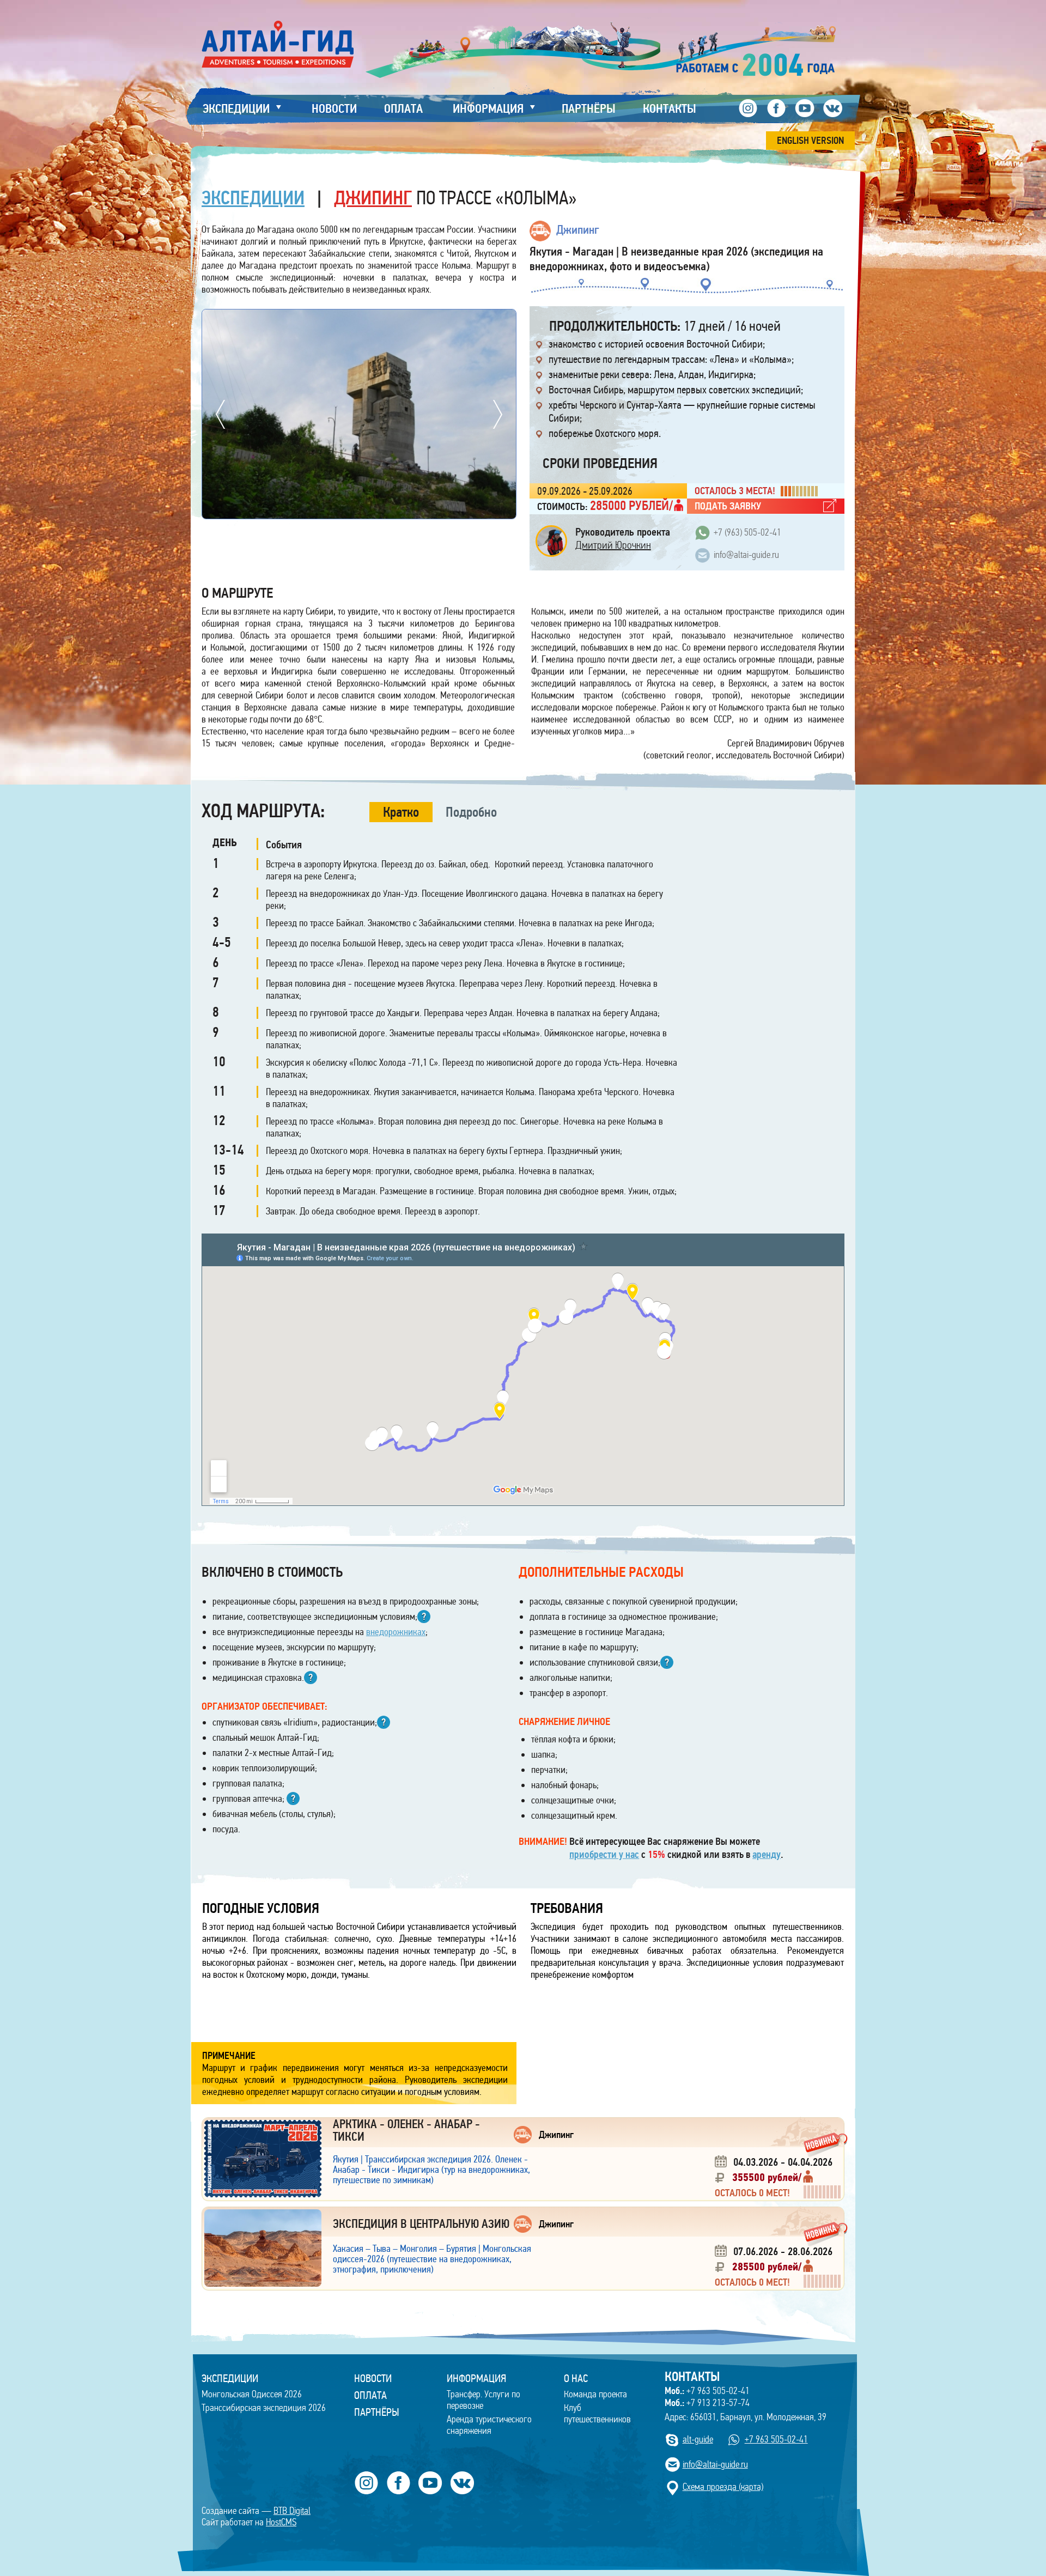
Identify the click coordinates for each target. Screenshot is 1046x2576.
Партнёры (377, 2412)
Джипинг (373, 198)
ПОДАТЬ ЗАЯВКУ (728, 506)
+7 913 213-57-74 (707, 2403)
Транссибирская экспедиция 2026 (264, 2408)
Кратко (401, 812)
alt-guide (698, 2440)
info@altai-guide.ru (746, 555)
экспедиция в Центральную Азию (421, 2224)
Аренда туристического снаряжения (489, 2425)
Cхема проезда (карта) (723, 2487)
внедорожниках (396, 1632)
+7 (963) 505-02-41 (747, 533)
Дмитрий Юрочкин (613, 545)
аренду (767, 1855)
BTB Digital (292, 2511)
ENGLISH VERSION (810, 141)
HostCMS (281, 2522)
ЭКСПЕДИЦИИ (230, 2378)
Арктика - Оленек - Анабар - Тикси (406, 2130)
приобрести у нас (604, 1855)
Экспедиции (253, 198)
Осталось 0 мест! (752, 2193)
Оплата (370, 2395)
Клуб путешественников (597, 2414)
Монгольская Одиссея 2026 (252, 2394)
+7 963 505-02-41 (707, 2391)
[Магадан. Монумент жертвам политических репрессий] (359, 315)
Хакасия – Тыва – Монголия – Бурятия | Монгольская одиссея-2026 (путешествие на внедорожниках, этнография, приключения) (432, 2259)
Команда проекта (595, 2394)
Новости (373, 2378)
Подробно (471, 812)
